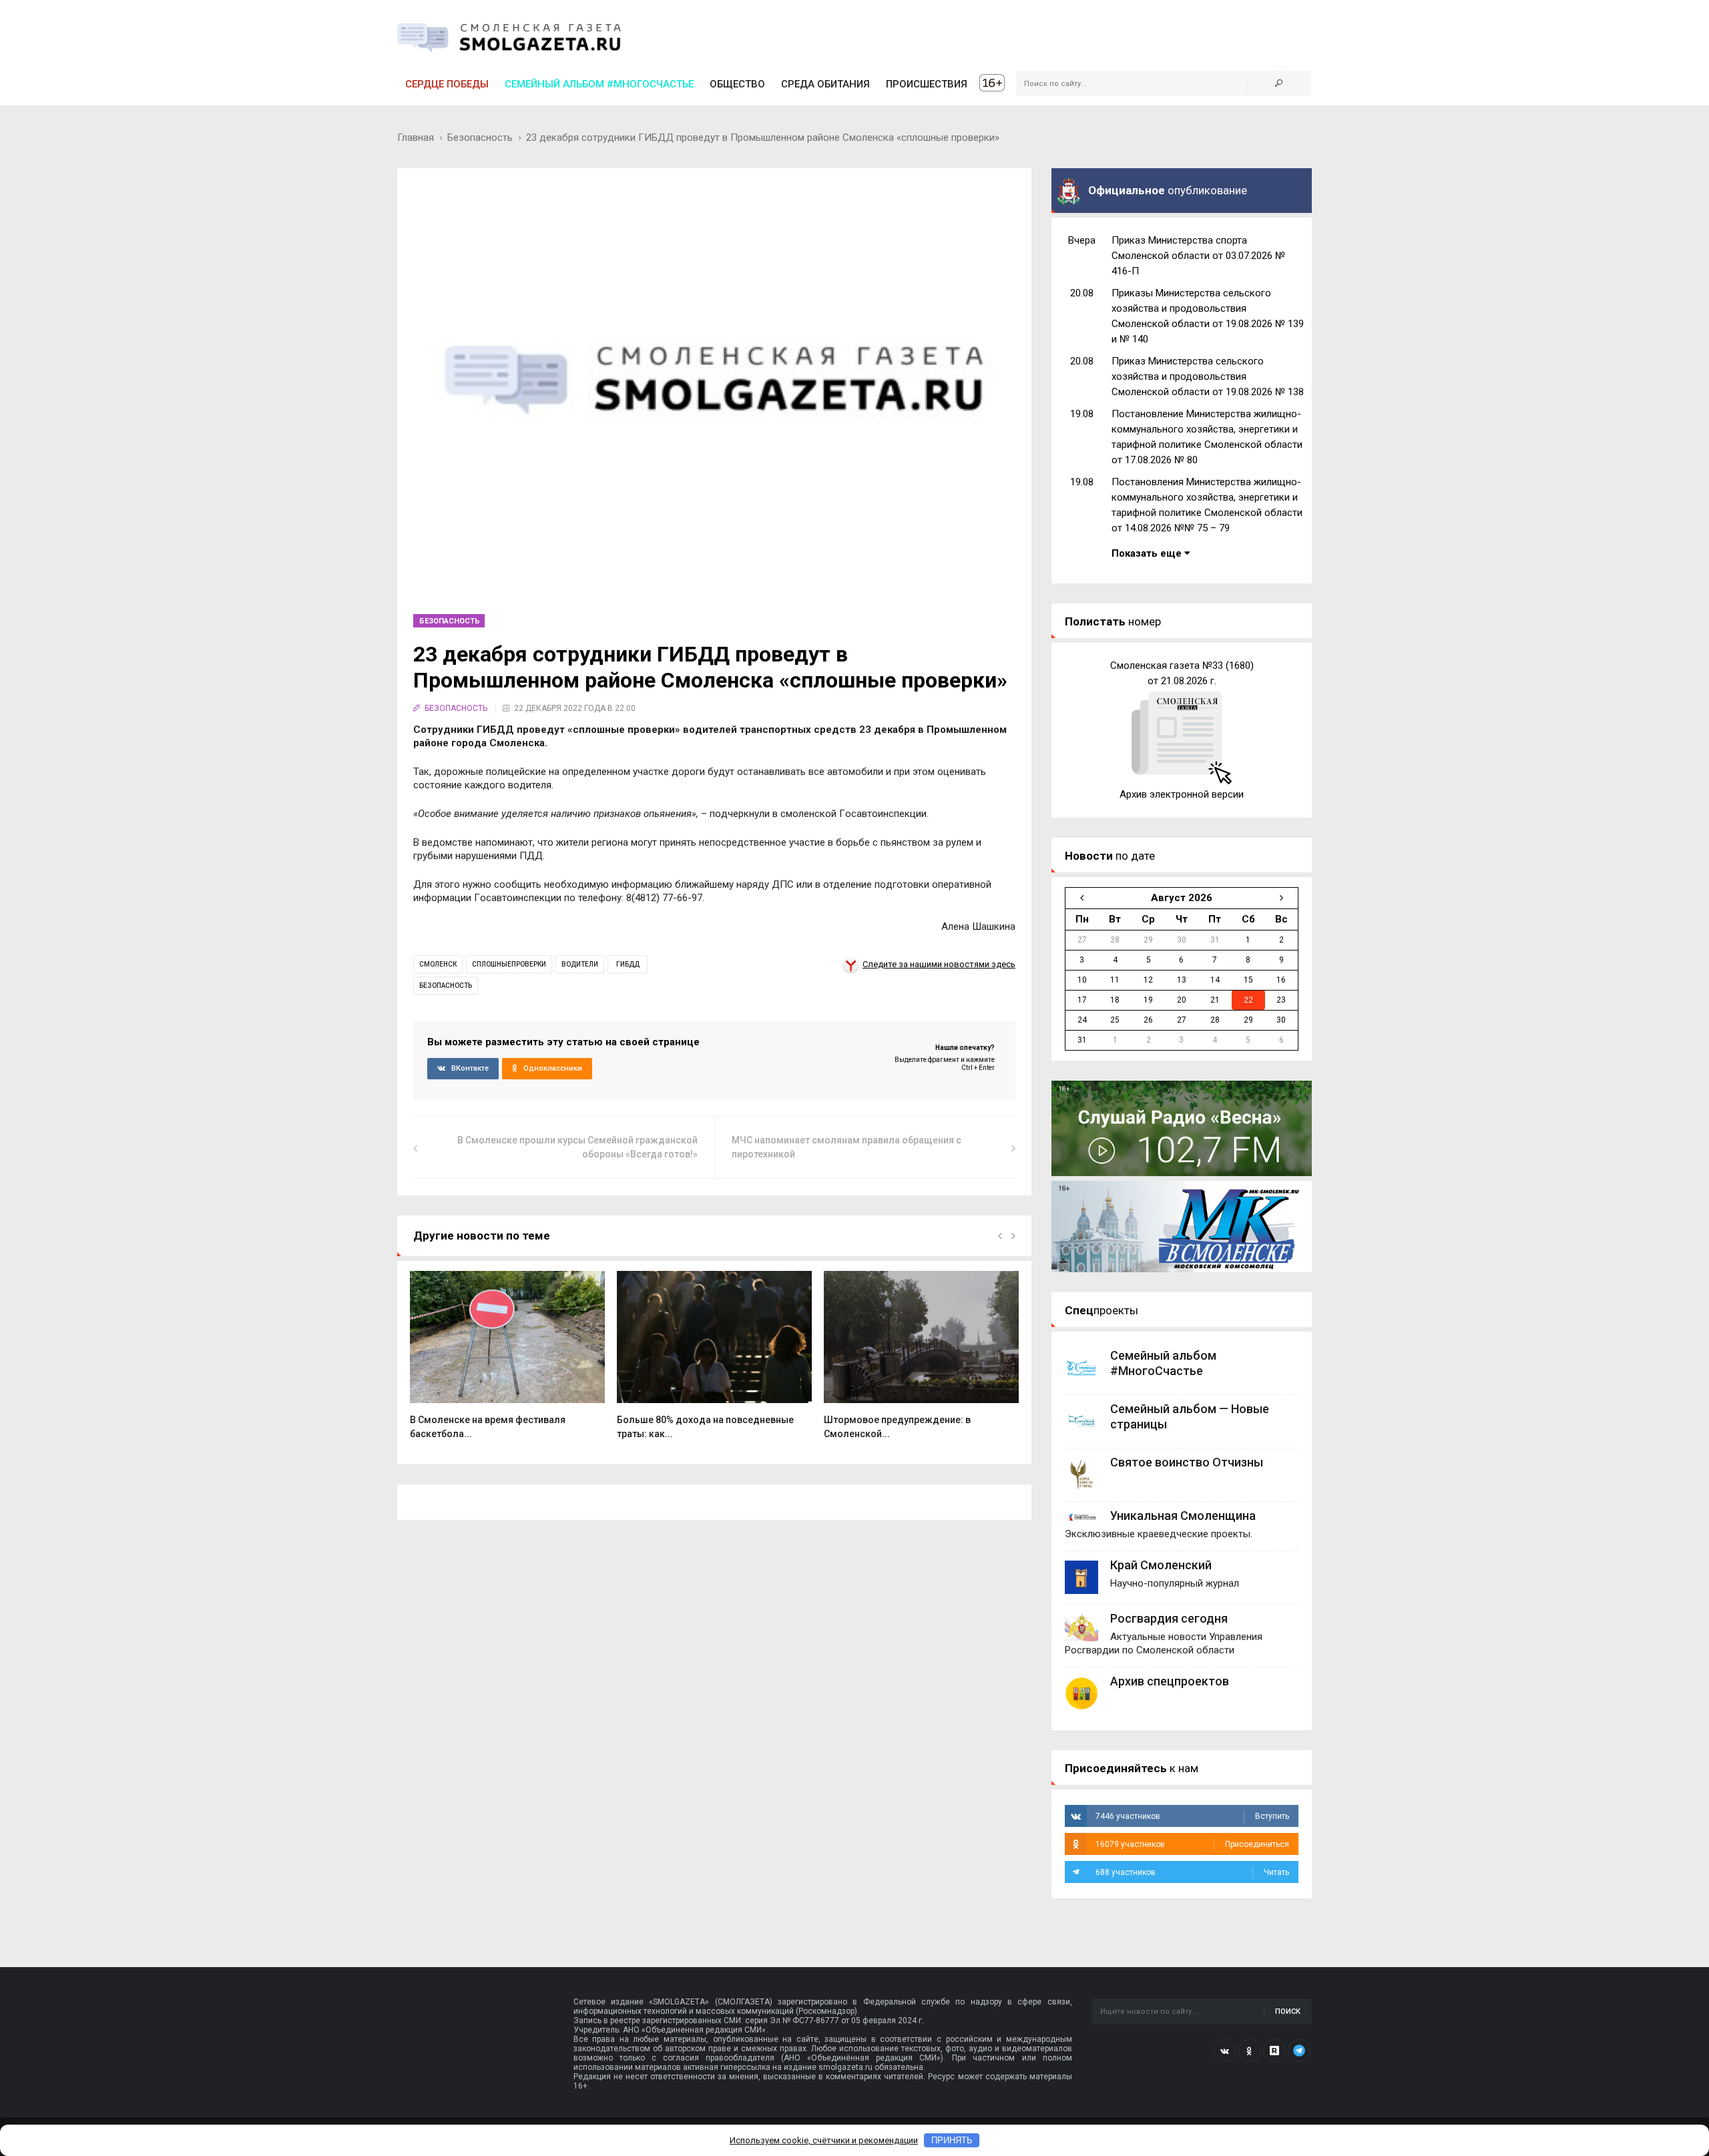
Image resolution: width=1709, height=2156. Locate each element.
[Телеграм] (1299, 2051)
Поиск (1288, 2011)
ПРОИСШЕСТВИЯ (927, 84)
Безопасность (480, 138)
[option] (507, 1362)
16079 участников (1192, 1844)
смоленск (438, 964)
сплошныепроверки (509, 964)
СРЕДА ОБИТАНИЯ (825, 84)
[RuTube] (1274, 2051)
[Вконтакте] (1225, 2051)
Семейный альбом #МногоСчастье (599, 84)
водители (580, 964)
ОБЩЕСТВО (737, 84)
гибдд (628, 964)
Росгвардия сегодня (1169, 1618)
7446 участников (1192, 1816)
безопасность (446, 986)
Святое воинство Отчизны (1187, 1462)
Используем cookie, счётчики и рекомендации (824, 2140)
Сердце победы (447, 84)
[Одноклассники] (1250, 2051)
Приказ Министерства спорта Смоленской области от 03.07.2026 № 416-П (1198, 256)
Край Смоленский (1161, 1565)
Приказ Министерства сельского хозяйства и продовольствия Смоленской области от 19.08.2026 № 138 (1208, 376)
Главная (416, 138)
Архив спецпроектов (1170, 1681)
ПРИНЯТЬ (952, 2140)
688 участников (1192, 1872)
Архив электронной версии (1182, 794)
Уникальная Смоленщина (1183, 1516)
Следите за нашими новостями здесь (939, 964)
